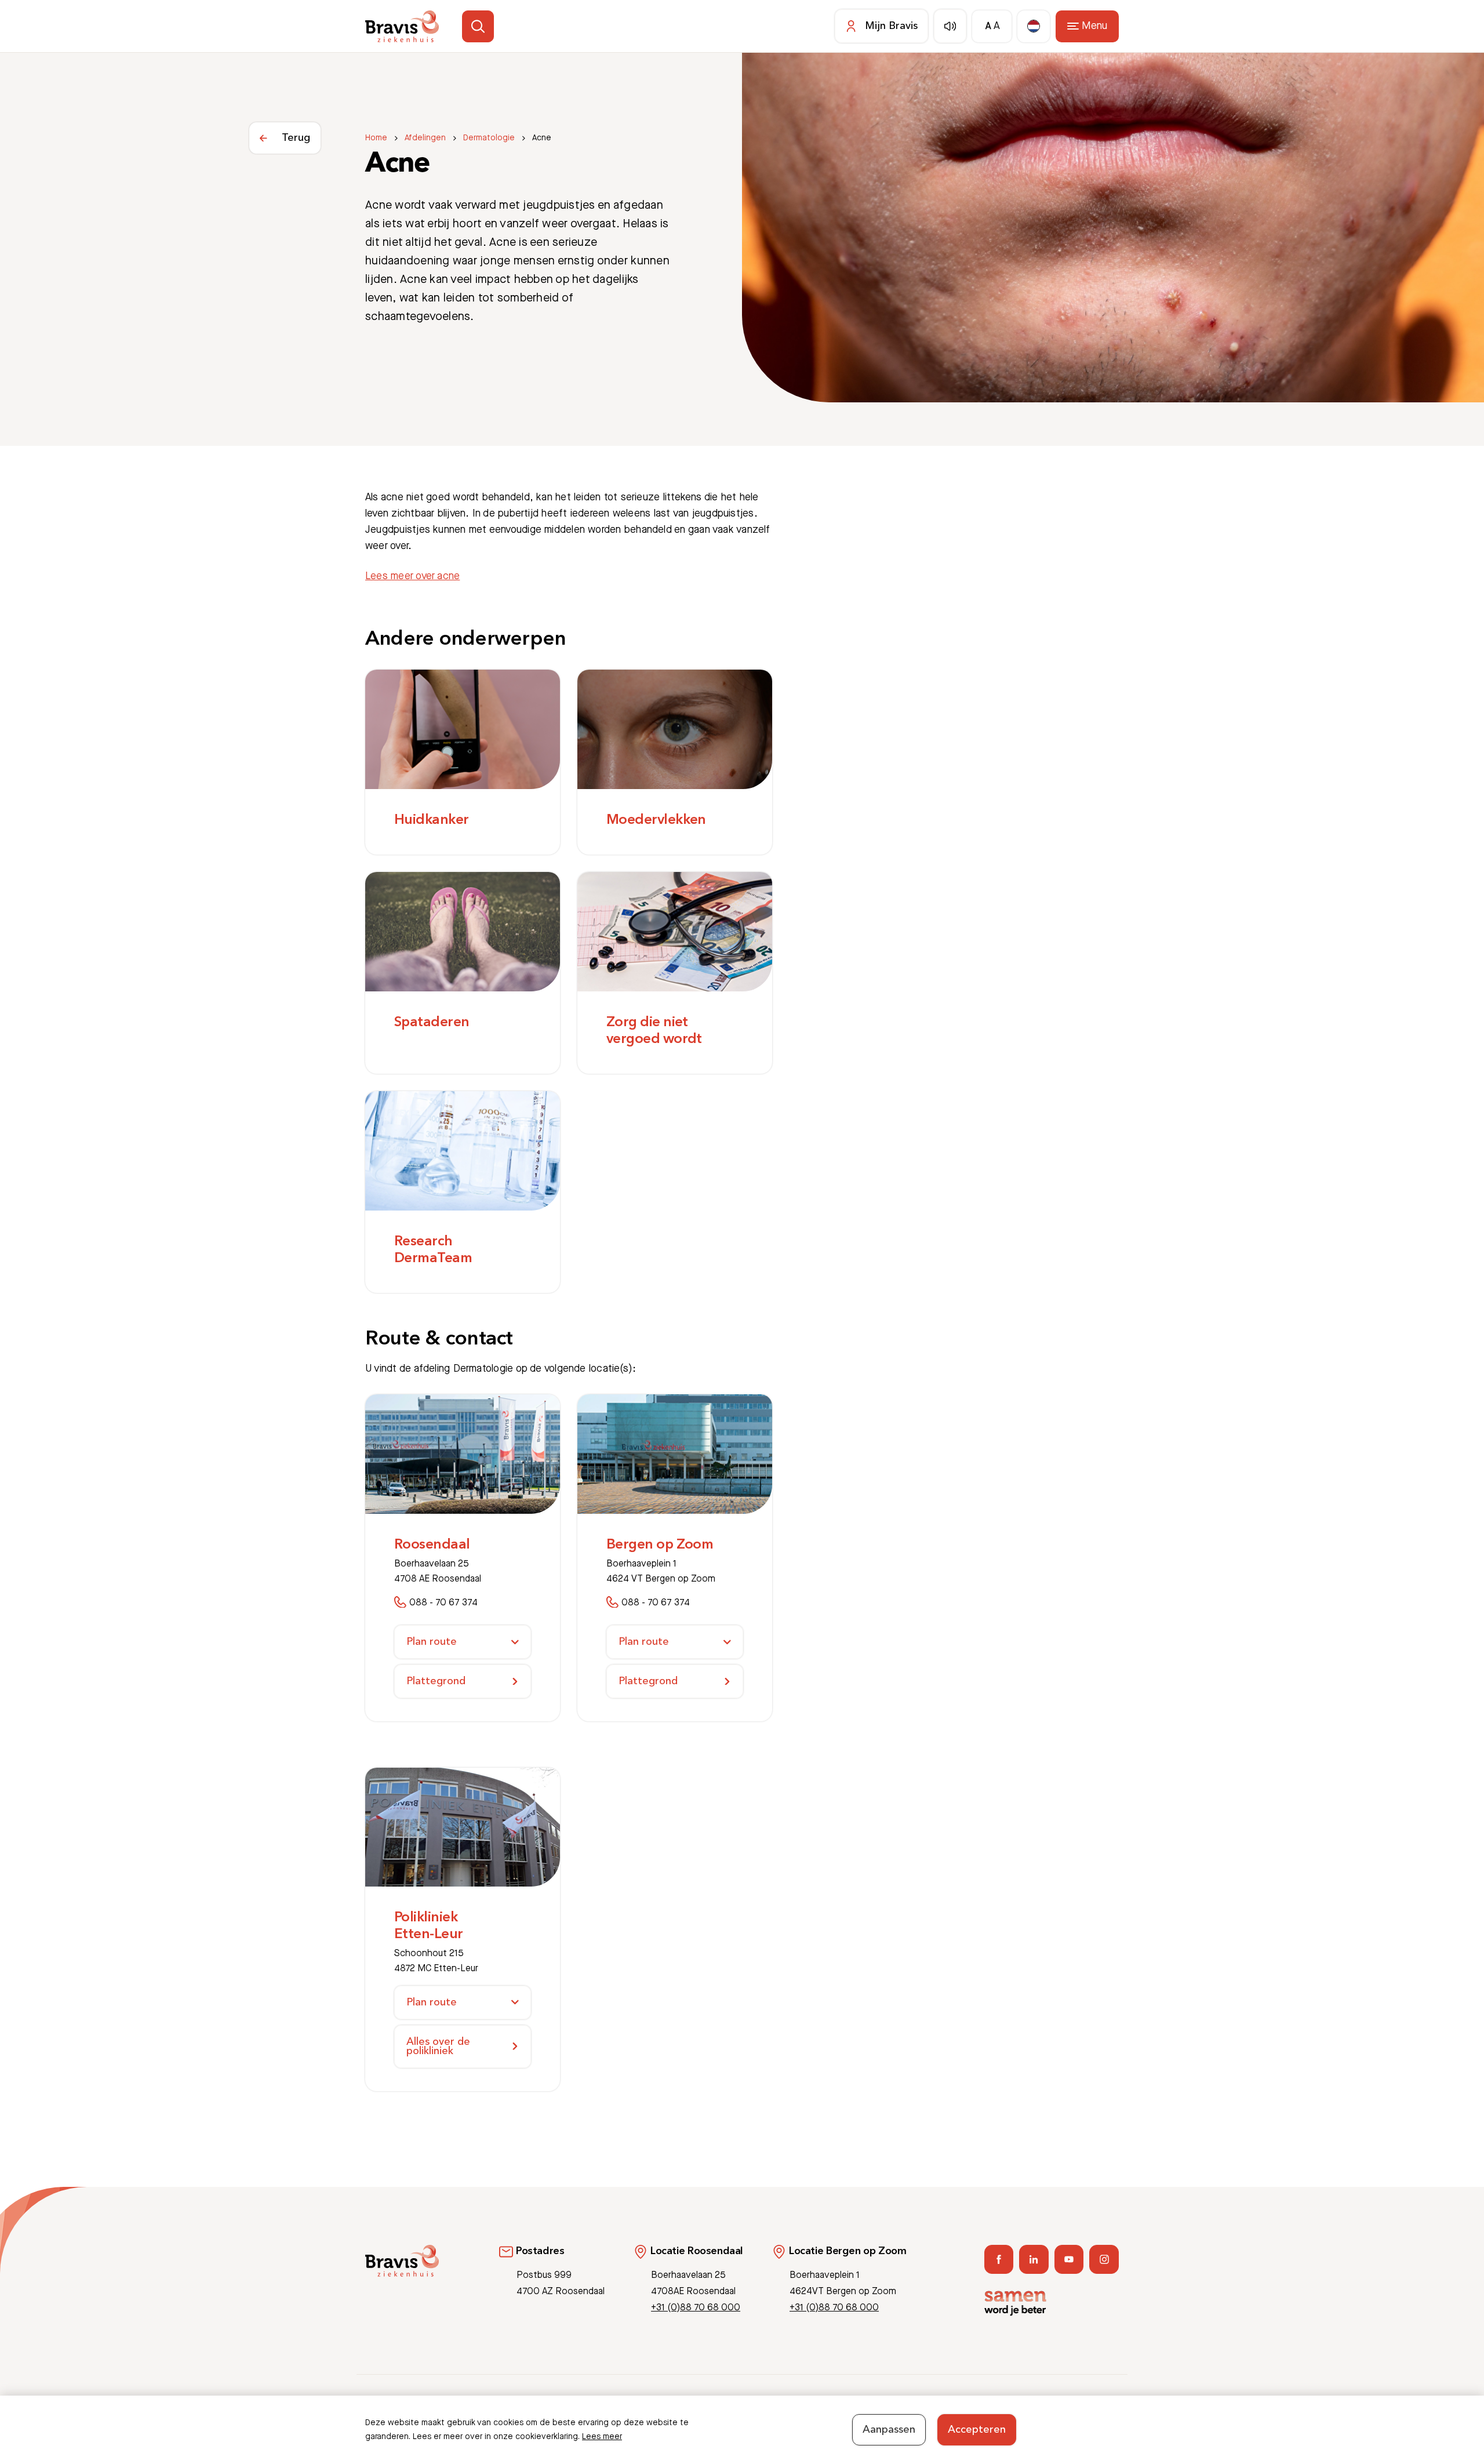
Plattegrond (436, 1681)
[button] (478, 26)
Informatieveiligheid (1042, 2410)
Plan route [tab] (432, 1642)
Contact (981, 2410)
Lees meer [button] (602, 2437)
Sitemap (1103, 2410)
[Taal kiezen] (1034, 26)
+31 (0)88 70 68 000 (696, 2308)
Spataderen (432, 1023)
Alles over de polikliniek (438, 2047)
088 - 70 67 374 (443, 1603)
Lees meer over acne (412, 576)
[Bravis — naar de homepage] (402, 26)
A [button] (988, 26)
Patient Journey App (918, 2410)
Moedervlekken (656, 820)
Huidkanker (432, 820)
